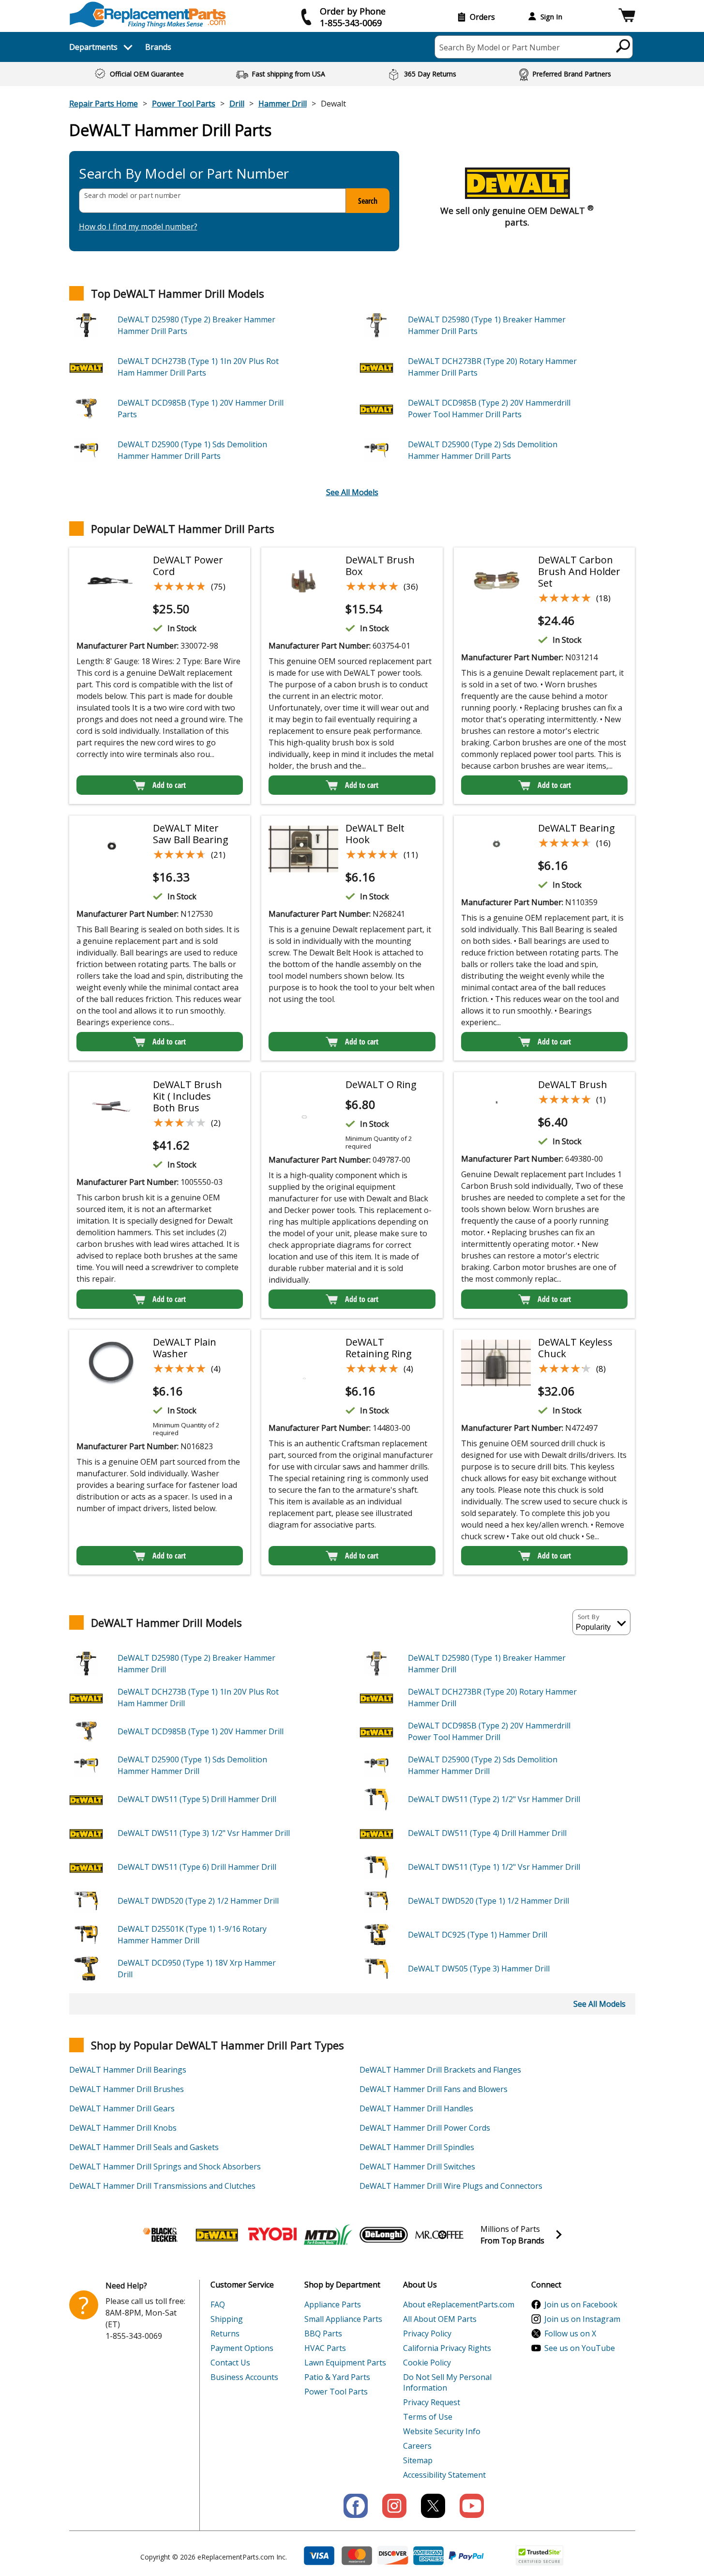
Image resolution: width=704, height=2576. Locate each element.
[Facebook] (356, 2506)
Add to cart (169, 785)
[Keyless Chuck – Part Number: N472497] (496, 1363)
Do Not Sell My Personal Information (447, 2382)
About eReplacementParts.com (459, 2304)
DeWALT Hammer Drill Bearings (128, 2070)
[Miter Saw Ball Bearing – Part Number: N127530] (111, 849)
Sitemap (418, 2460)
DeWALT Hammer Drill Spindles (417, 2147)
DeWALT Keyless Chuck (575, 1348)
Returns (225, 2334)
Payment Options (242, 2348)
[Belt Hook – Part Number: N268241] (303, 849)
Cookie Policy (427, 2363)
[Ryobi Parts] (272, 2235)
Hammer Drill (283, 104)
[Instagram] (394, 2506)
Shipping (227, 2319)
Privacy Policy (427, 2334)
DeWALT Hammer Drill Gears (122, 2108)
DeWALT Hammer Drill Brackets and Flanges (440, 2070)
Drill (237, 104)
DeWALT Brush (573, 1084)
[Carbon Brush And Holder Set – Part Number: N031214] (496, 581)
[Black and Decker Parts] (161, 2235)
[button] (627, 17)
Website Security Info (442, 2431)
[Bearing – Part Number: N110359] (496, 849)
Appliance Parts (333, 2304)
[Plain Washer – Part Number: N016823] (111, 1363)
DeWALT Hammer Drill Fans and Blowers (434, 2089)
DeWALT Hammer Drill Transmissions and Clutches (162, 2186)
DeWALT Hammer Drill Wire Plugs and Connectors (451, 2186)
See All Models (352, 492)
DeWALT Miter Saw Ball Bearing (191, 834)
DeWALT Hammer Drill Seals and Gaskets (144, 2147)
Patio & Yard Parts (337, 2377)
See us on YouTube (580, 2348)
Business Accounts (244, 2377)
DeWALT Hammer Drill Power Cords (425, 2128)
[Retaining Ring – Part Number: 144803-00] (303, 1363)
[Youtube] (472, 2506)
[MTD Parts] (328, 2235)
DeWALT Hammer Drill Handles (416, 2108)
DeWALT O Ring (381, 1084)
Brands (158, 47)
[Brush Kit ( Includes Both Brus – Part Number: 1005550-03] (111, 1106)
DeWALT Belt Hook (375, 834)
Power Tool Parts (184, 104)
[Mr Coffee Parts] (439, 2235)
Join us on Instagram (582, 2319)
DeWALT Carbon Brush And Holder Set (579, 571)
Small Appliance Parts (343, 2319)
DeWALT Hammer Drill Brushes (127, 2089)
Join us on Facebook (581, 2304)
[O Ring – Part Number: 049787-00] (303, 1106)
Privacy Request (432, 2402)
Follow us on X (570, 2334)
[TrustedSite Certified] (539, 2555)
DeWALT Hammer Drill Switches (417, 2167)
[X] (433, 2506)
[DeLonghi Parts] (384, 2235)
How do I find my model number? (138, 227)
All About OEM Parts (440, 2319)
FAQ (218, 2304)
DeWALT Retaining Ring (379, 1348)
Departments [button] (93, 47)
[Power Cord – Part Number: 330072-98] (111, 581)
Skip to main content (352, 20)
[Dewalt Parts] (217, 2235)
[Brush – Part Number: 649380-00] (496, 1106)
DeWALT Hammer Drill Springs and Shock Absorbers (165, 2167)
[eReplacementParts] (148, 15)
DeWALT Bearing (577, 828)
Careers (417, 2446)
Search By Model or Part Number (500, 47)
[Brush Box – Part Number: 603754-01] (303, 581)
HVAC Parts (325, 2348)
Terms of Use (428, 2417)
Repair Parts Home (104, 104)
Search (368, 201)
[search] (623, 45)
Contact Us (230, 2363)
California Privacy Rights (447, 2348)
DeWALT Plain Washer (185, 1348)
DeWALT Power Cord (188, 566)
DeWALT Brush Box (380, 566)
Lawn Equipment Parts (345, 2363)
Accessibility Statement (444, 2475)
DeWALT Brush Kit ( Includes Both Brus (187, 1096)
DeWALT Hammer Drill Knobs (123, 2128)
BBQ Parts (323, 2334)
